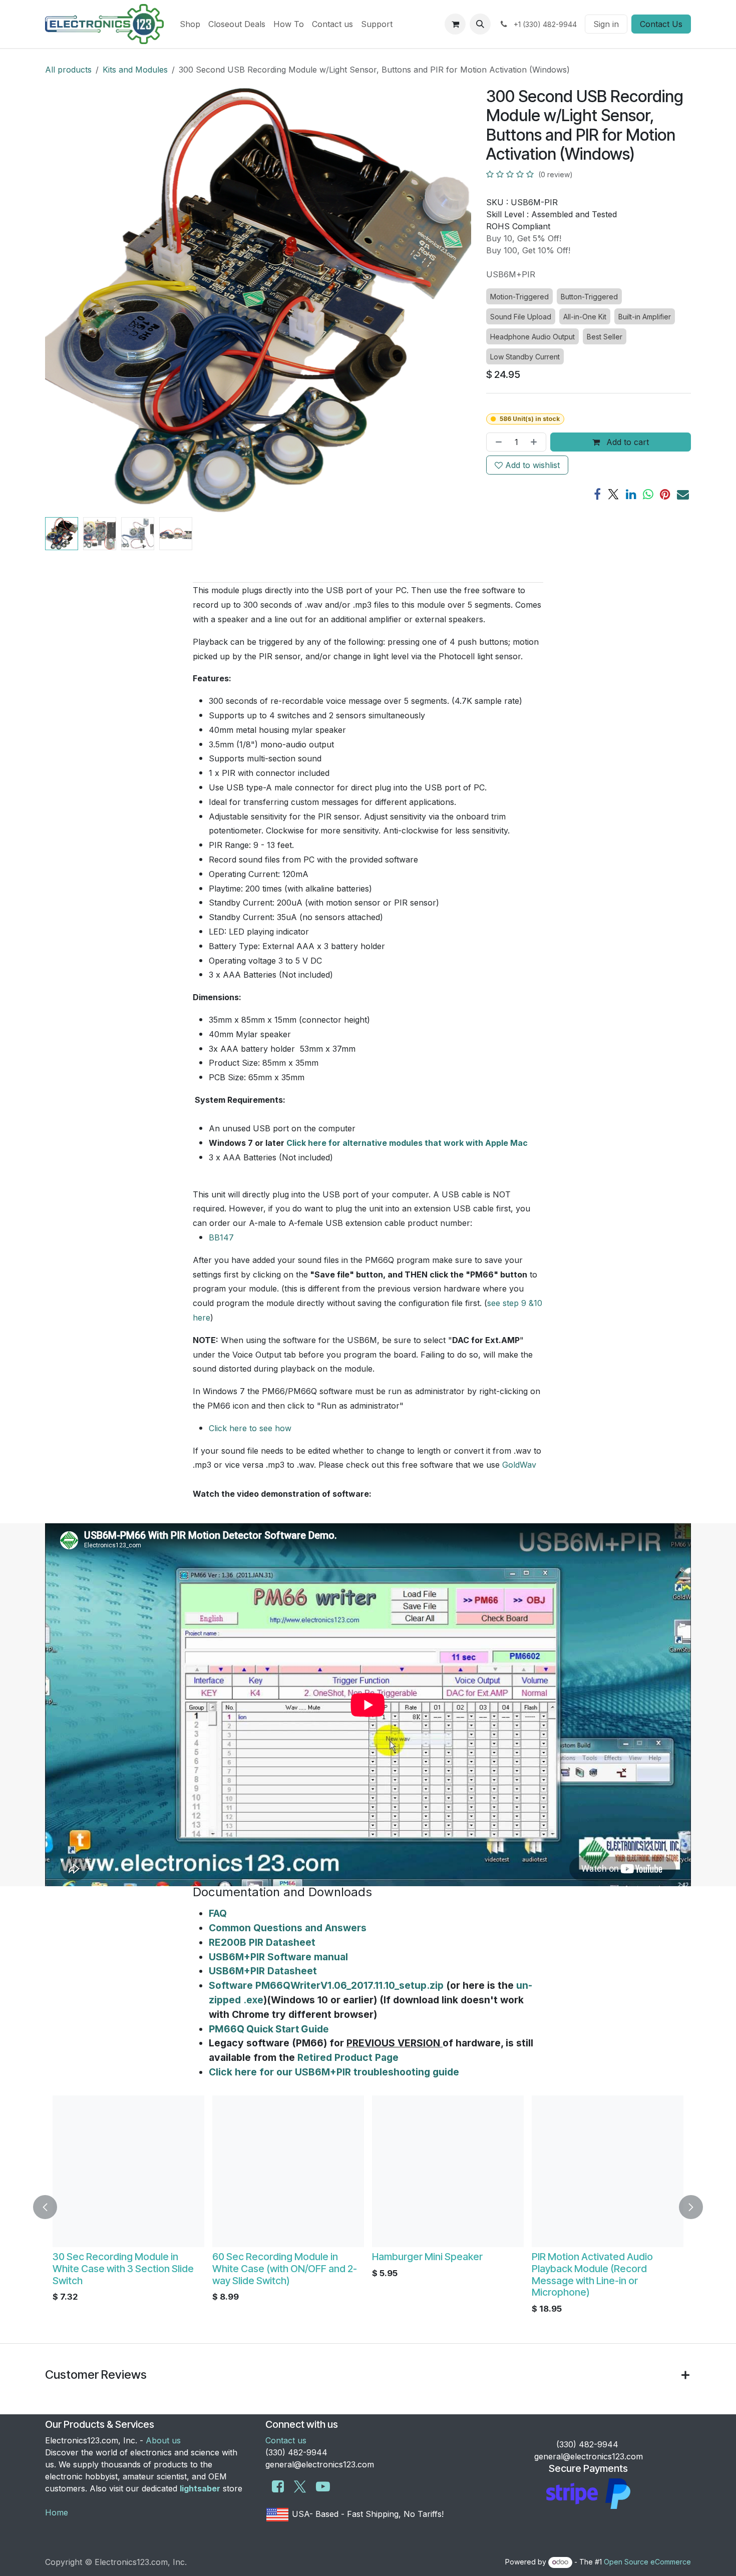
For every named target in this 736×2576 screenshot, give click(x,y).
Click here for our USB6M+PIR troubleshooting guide (334, 2072)
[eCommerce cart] (455, 24)
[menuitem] (190, 24)
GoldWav (519, 1465)
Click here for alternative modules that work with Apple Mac (407, 1143)
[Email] (683, 494)
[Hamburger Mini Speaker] (448, 2171)
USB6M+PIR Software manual (278, 1957)
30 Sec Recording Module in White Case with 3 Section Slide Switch (123, 2269)
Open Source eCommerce (647, 2562)
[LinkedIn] (631, 494)
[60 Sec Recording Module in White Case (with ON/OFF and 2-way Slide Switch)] (288, 2171)
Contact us (286, 2440)
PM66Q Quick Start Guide (269, 2029)
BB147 (221, 1237)
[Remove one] (497, 442)
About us (163, 2440)
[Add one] (536, 442)
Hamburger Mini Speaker (427, 2257)
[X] (613, 494)
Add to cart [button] (626, 442)
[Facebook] (597, 494)
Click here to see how (250, 1428)
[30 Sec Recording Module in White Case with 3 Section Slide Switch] (128, 2171)
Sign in (606, 24)
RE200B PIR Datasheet (262, 1942)
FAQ (218, 1913)
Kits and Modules (135, 70)
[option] (368, 2207)
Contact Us (661, 24)
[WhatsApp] (648, 494)
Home (57, 2512)
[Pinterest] (665, 494)
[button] (480, 24)
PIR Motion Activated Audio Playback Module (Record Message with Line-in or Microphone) (592, 2274)
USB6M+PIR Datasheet (263, 1971)
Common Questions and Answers (288, 1928)
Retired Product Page (348, 2057)
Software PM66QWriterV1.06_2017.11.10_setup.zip (326, 1985)
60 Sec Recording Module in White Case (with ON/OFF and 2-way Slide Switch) (285, 2269)
